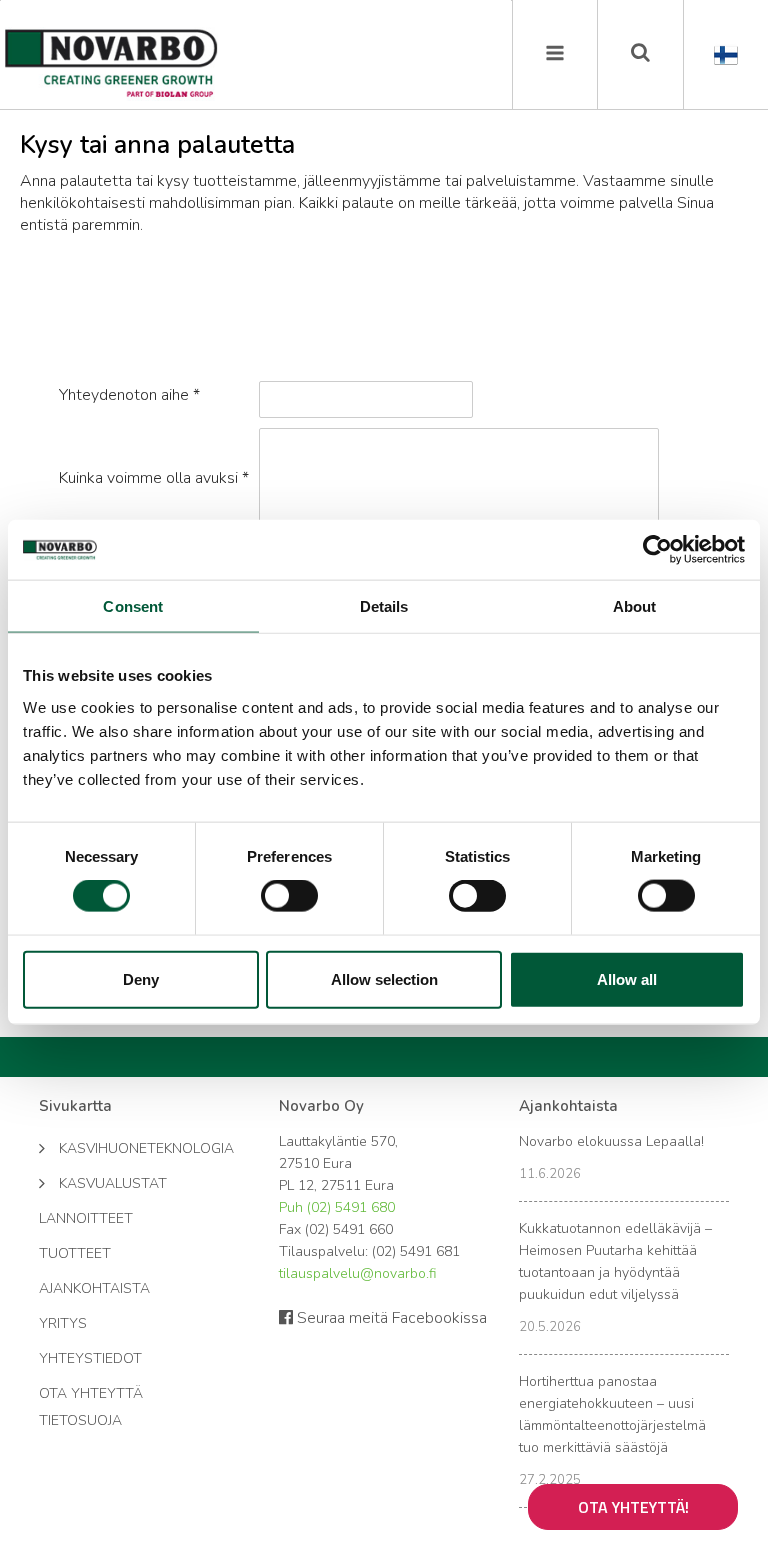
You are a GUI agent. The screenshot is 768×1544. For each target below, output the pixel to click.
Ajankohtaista (94, 1288)
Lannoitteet (86, 1218)
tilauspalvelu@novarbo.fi (357, 1273)
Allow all (627, 978)
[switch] (289, 896)
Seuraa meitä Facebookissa (390, 1318)
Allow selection (384, 978)
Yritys (63, 1323)
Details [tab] (384, 606)
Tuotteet (75, 1253)
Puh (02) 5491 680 (337, 1207)
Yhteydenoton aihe (129, 395)
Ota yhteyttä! (633, 1507)
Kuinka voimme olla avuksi (154, 478)
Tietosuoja (80, 1420)
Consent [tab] (133, 606)
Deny (141, 978)
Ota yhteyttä (91, 1393)
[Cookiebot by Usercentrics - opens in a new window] (657, 550)
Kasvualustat (113, 1183)
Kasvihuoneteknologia (136, 1148)
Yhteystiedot (90, 1358)
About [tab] (635, 606)
